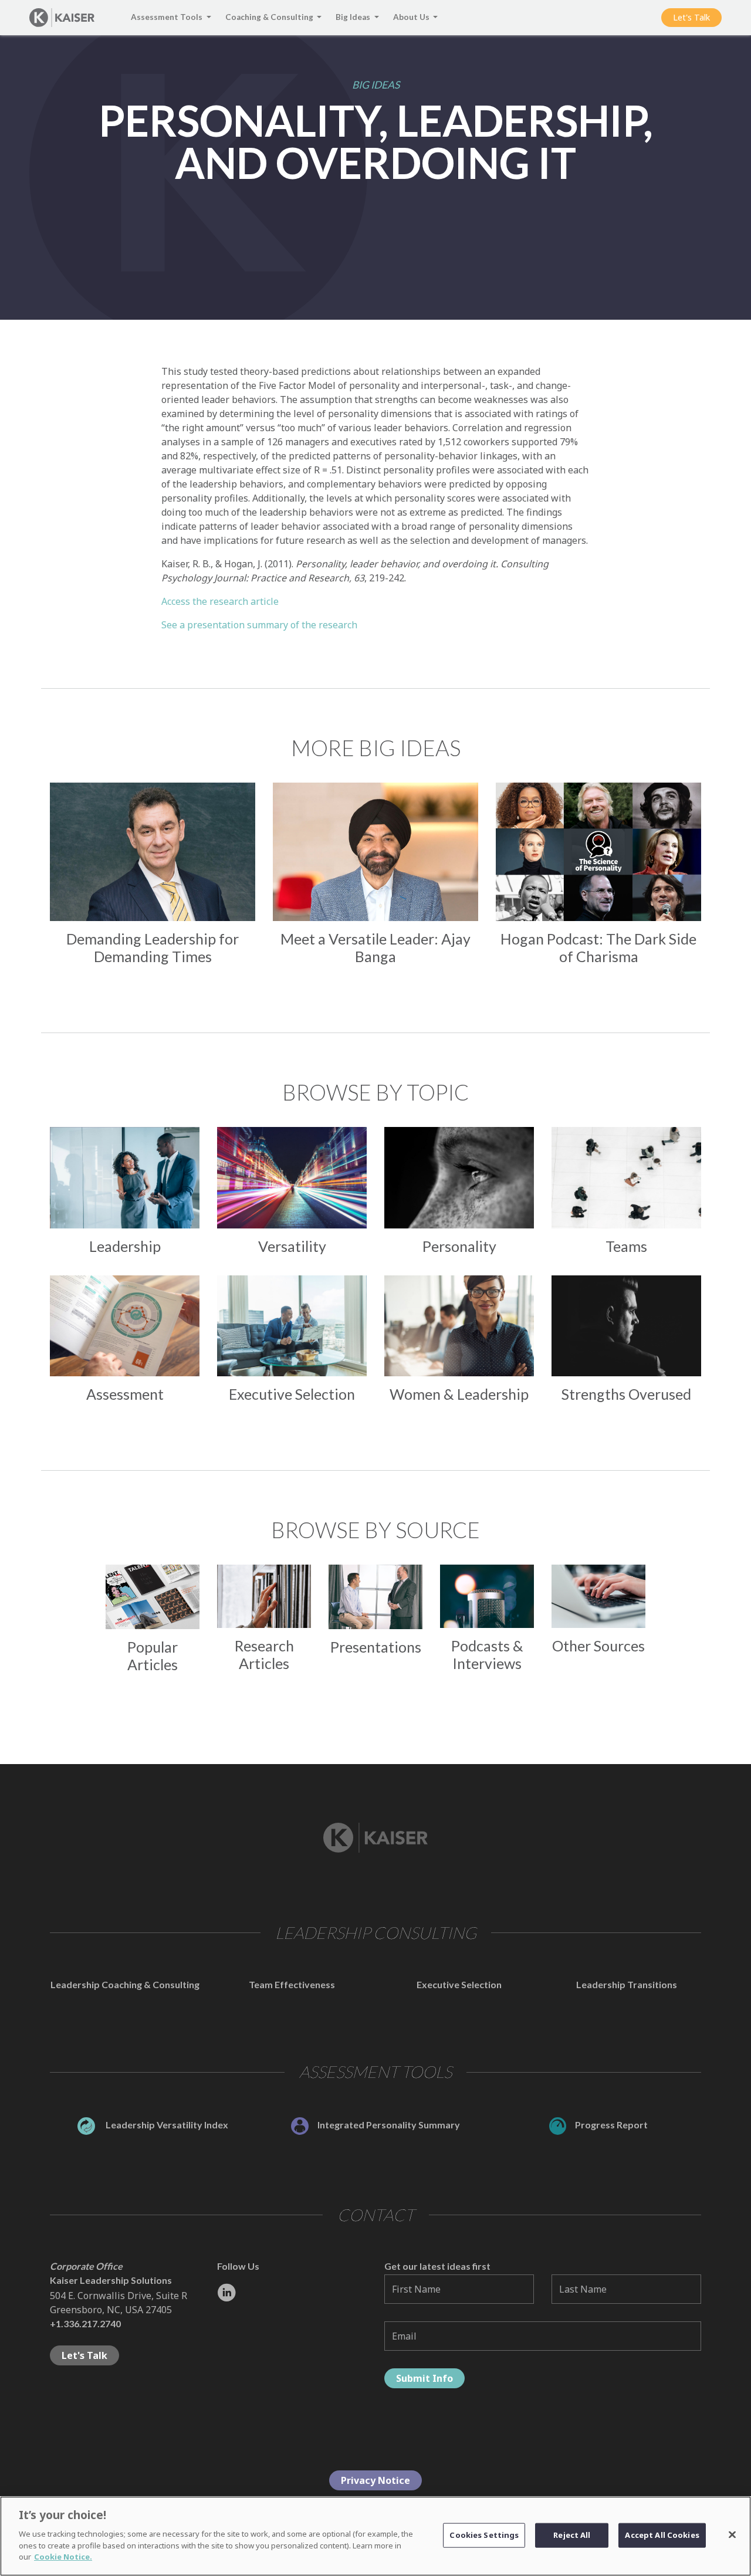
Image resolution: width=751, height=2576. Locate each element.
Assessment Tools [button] (168, 17)
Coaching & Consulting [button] (270, 17)
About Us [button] (412, 17)
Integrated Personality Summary (389, 2125)
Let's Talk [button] (691, 17)
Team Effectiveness (292, 1984)
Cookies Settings (484, 2534)
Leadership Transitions (627, 1984)
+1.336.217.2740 (85, 2323)
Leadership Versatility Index (166, 2125)
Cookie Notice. (63, 2556)
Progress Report (611, 2125)
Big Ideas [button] (354, 17)
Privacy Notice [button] (375, 2480)
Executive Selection (459, 1984)
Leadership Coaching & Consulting (125, 1984)
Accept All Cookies (662, 2534)
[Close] (732, 2534)
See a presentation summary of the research (259, 625)
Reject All (572, 2534)
